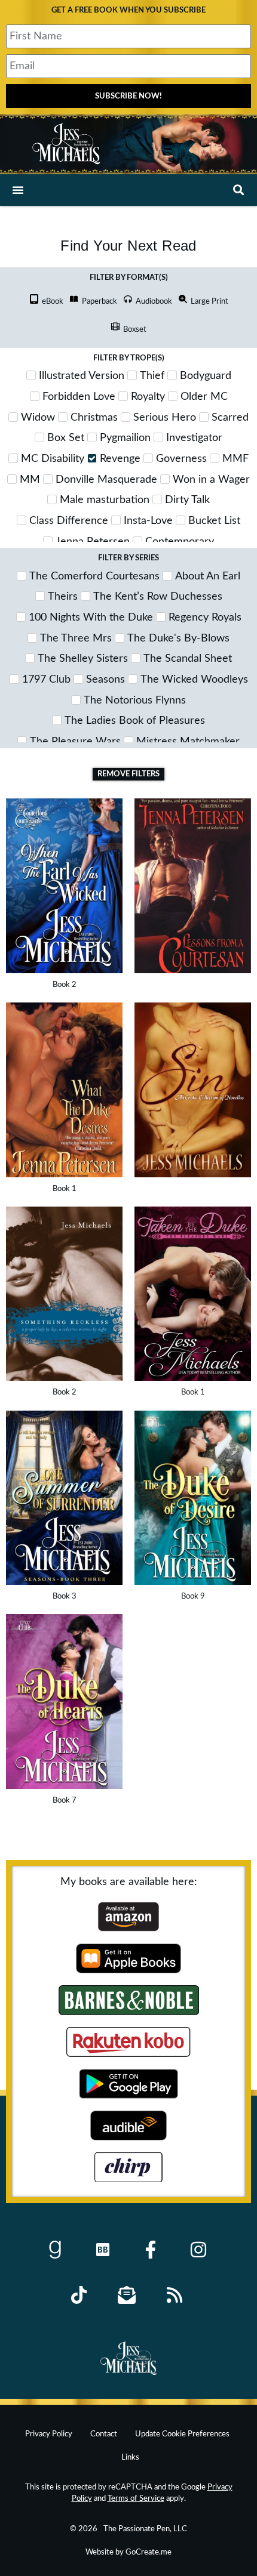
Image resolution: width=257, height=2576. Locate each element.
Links (130, 2457)
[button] (18, 190)
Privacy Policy (49, 2434)
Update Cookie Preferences (182, 2434)
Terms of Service (136, 2498)
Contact (104, 2434)
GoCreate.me (149, 2552)
